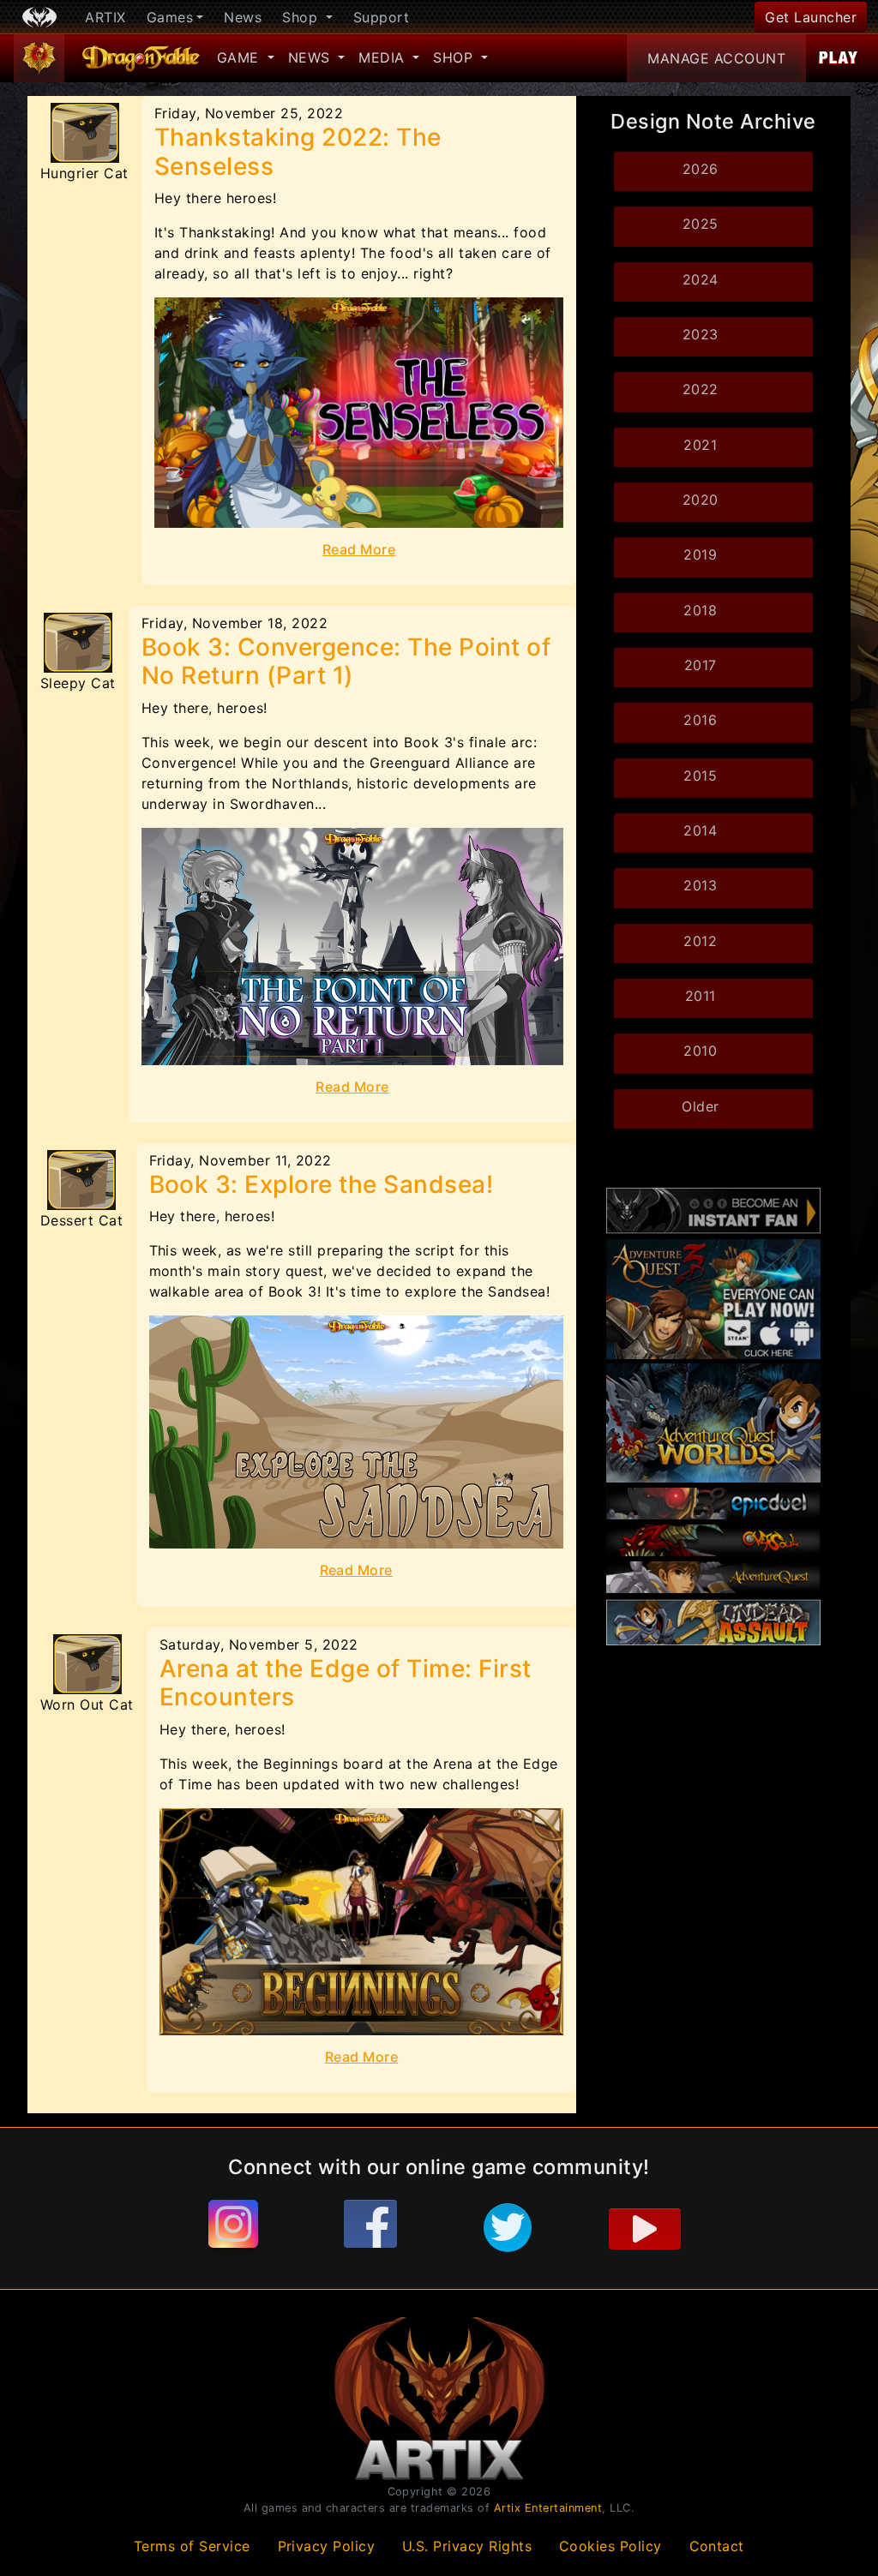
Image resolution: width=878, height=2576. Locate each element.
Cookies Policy (610, 2546)
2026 (701, 169)
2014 (700, 830)
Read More (359, 549)
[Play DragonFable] (839, 58)
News (243, 17)
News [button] (312, 57)
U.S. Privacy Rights (467, 2546)
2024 (701, 279)
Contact (717, 2546)
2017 (701, 665)
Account (716, 58)
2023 (701, 334)
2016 (700, 720)
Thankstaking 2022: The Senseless (298, 152)
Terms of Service (192, 2546)
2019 (700, 554)
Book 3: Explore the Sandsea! (322, 1184)
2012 (700, 941)
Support (382, 17)
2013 (700, 885)
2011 (701, 996)
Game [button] (241, 57)
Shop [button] (302, 17)
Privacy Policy (327, 2546)
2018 (700, 610)
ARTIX (105, 17)
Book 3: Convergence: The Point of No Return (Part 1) (346, 662)
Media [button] (384, 57)
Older (701, 1106)
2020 (701, 500)
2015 (700, 776)
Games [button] (170, 17)
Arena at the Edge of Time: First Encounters (346, 1683)
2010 (700, 1051)
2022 (701, 389)
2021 (700, 445)
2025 (701, 224)
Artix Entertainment (548, 2508)
